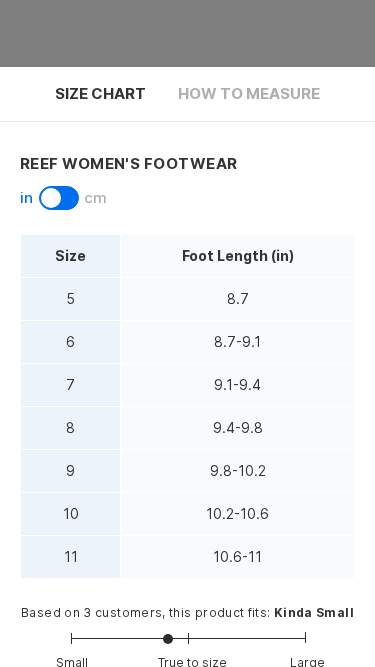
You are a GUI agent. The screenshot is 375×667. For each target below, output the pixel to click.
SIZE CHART (100, 93)
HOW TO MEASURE (249, 93)
